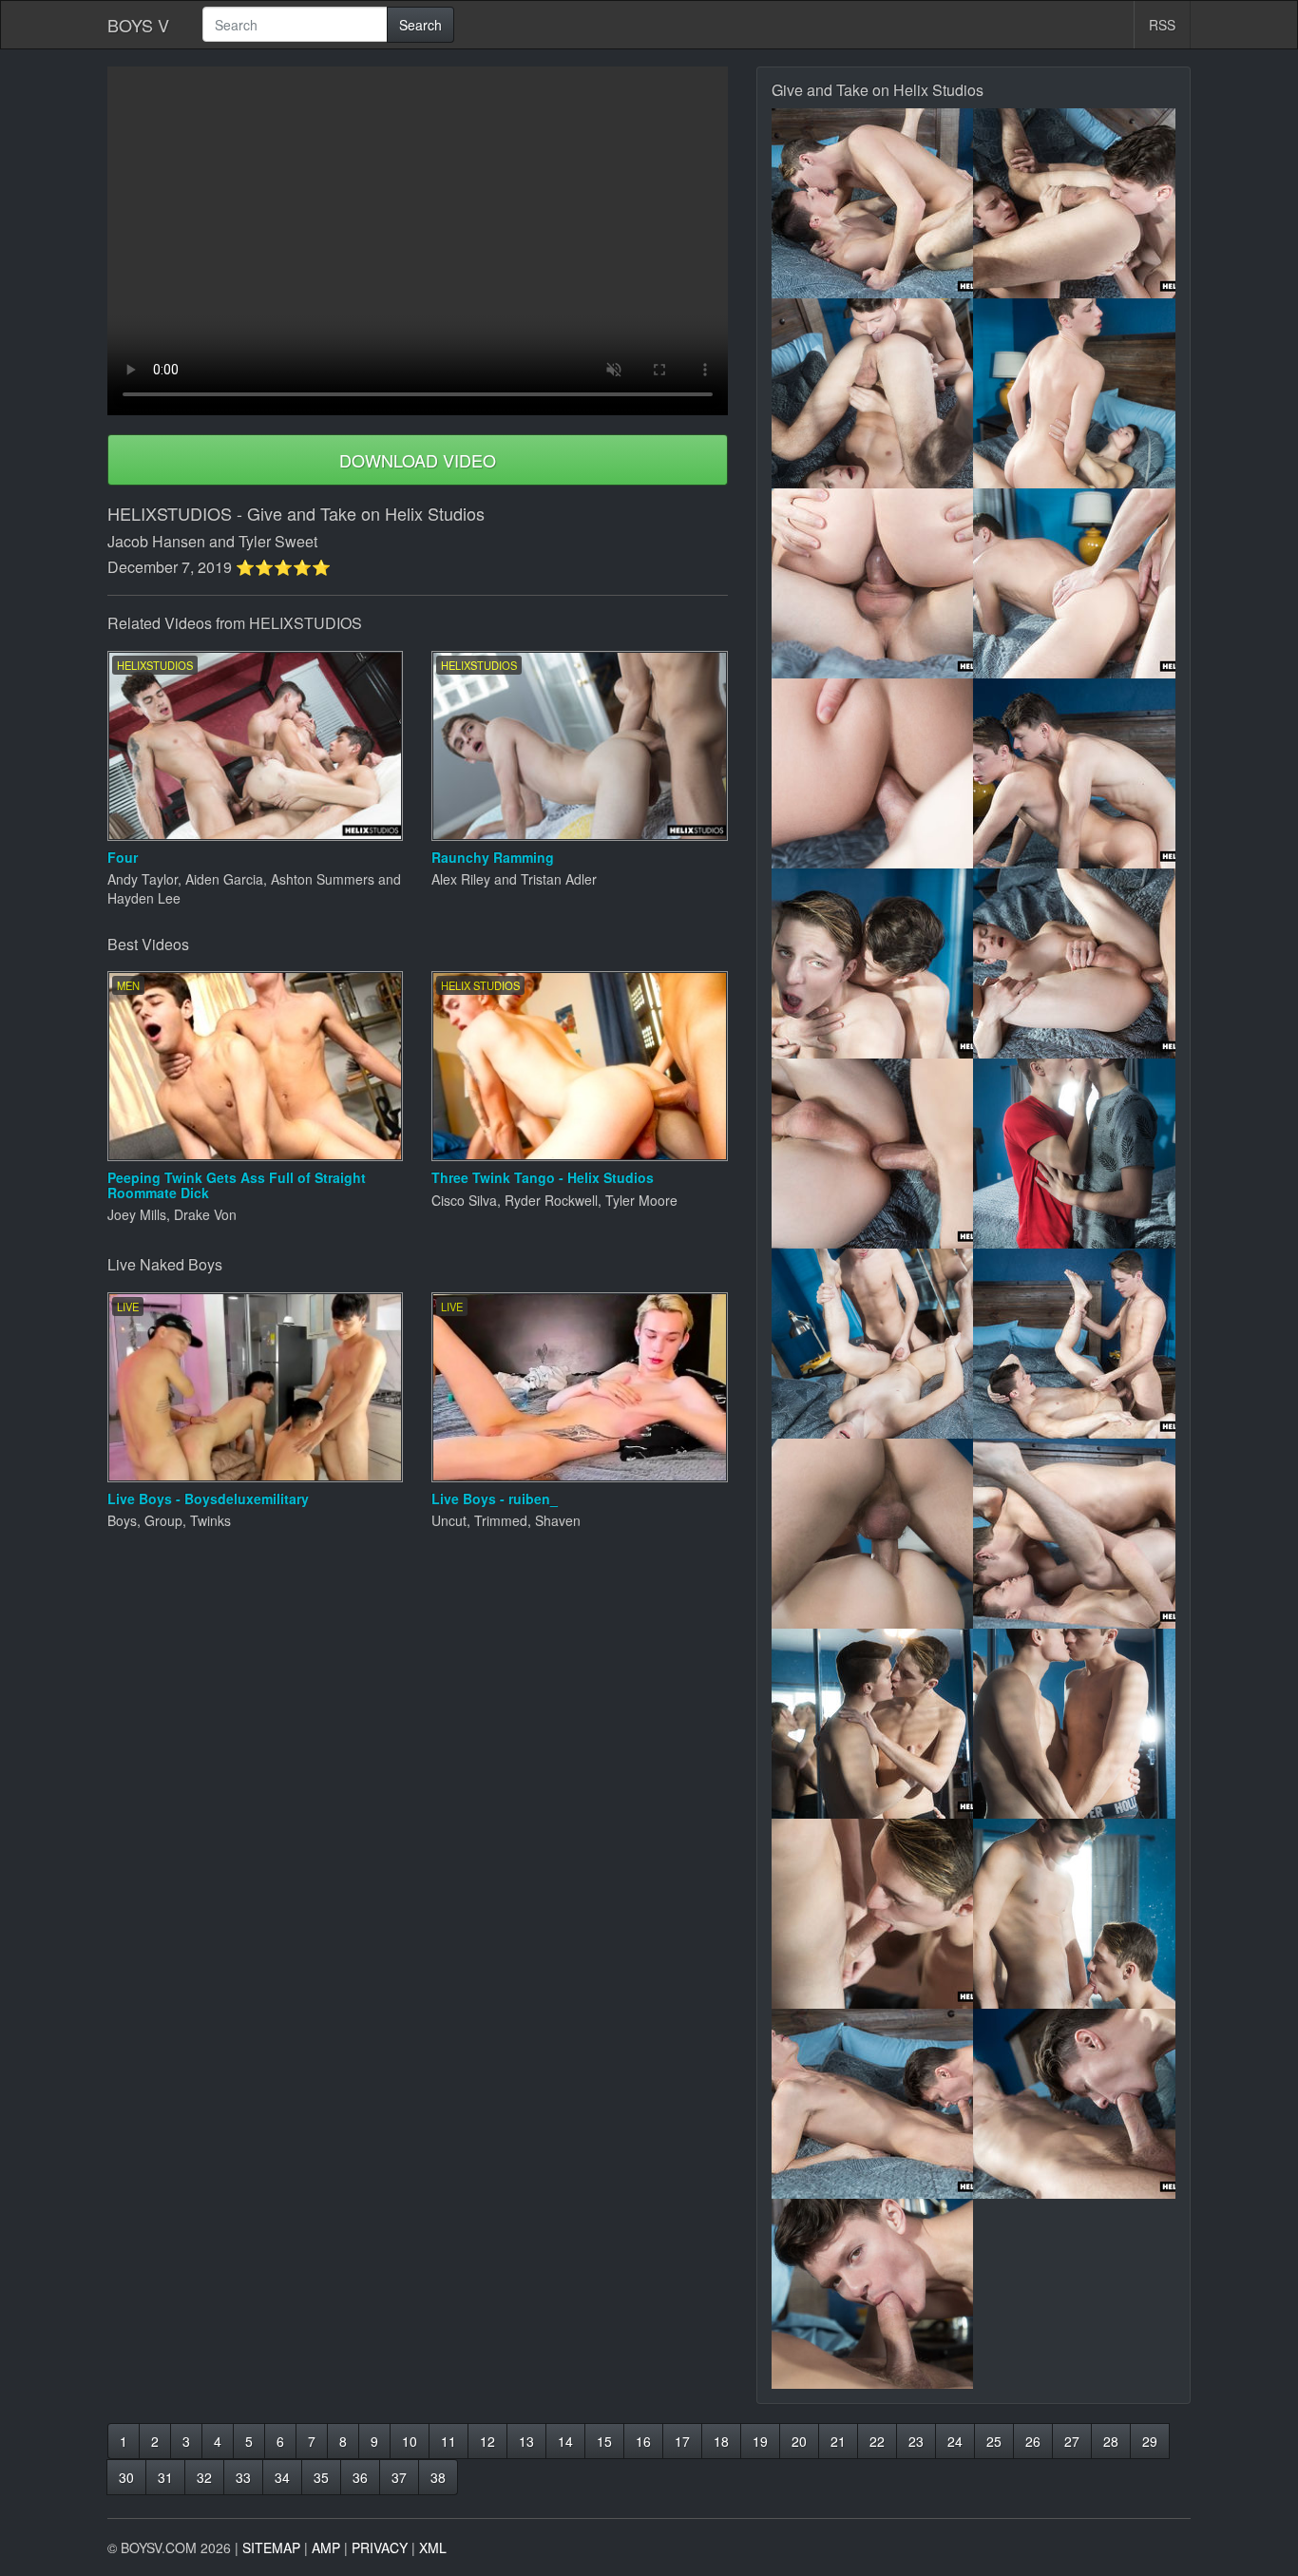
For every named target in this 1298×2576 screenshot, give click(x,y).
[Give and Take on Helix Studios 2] (1074, 203)
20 (799, 2441)
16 (643, 2441)
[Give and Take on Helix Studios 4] (1074, 393)
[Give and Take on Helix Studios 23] (873, 2294)
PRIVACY (380, 2547)
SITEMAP (271, 2547)
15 (604, 2441)
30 (126, 2477)
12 (487, 2441)
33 (243, 2477)
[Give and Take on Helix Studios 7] (873, 773)
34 (282, 2477)
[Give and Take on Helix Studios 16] (1074, 1534)
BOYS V (138, 25)
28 (1111, 2441)
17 (682, 2441)
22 (877, 2441)
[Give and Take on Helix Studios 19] (873, 1914)
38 (438, 2477)
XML (433, 2547)
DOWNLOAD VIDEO (418, 460)
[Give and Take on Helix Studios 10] (1074, 964)
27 (1072, 2441)
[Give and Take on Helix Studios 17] (873, 1724)
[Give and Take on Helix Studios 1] (873, 203)
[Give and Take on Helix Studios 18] (1074, 1724)
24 (955, 2441)
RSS (1162, 25)
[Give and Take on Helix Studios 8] (1074, 773)
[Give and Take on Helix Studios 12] (1074, 1154)
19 (760, 2441)
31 (165, 2477)
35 (321, 2477)
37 (399, 2477)
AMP (326, 2547)
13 (526, 2441)
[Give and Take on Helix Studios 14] (1074, 1344)
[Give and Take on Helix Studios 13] (873, 1344)
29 (1150, 2441)
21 (838, 2441)
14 (565, 2441)
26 (1033, 2441)
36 (360, 2477)
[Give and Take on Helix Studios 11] (873, 1154)
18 (721, 2441)
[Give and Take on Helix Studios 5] (873, 583)
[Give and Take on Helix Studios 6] (1074, 583)
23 (916, 2441)
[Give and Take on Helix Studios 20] (1074, 1914)
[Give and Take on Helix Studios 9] (873, 964)
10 (410, 2441)
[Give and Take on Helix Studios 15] (873, 1534)
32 (204, 2477)
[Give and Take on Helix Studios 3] (873, 393)
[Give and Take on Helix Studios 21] (873, 2104)
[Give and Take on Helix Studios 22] (1074, 2104)
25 (994, 2441)
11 (449, 2441)
